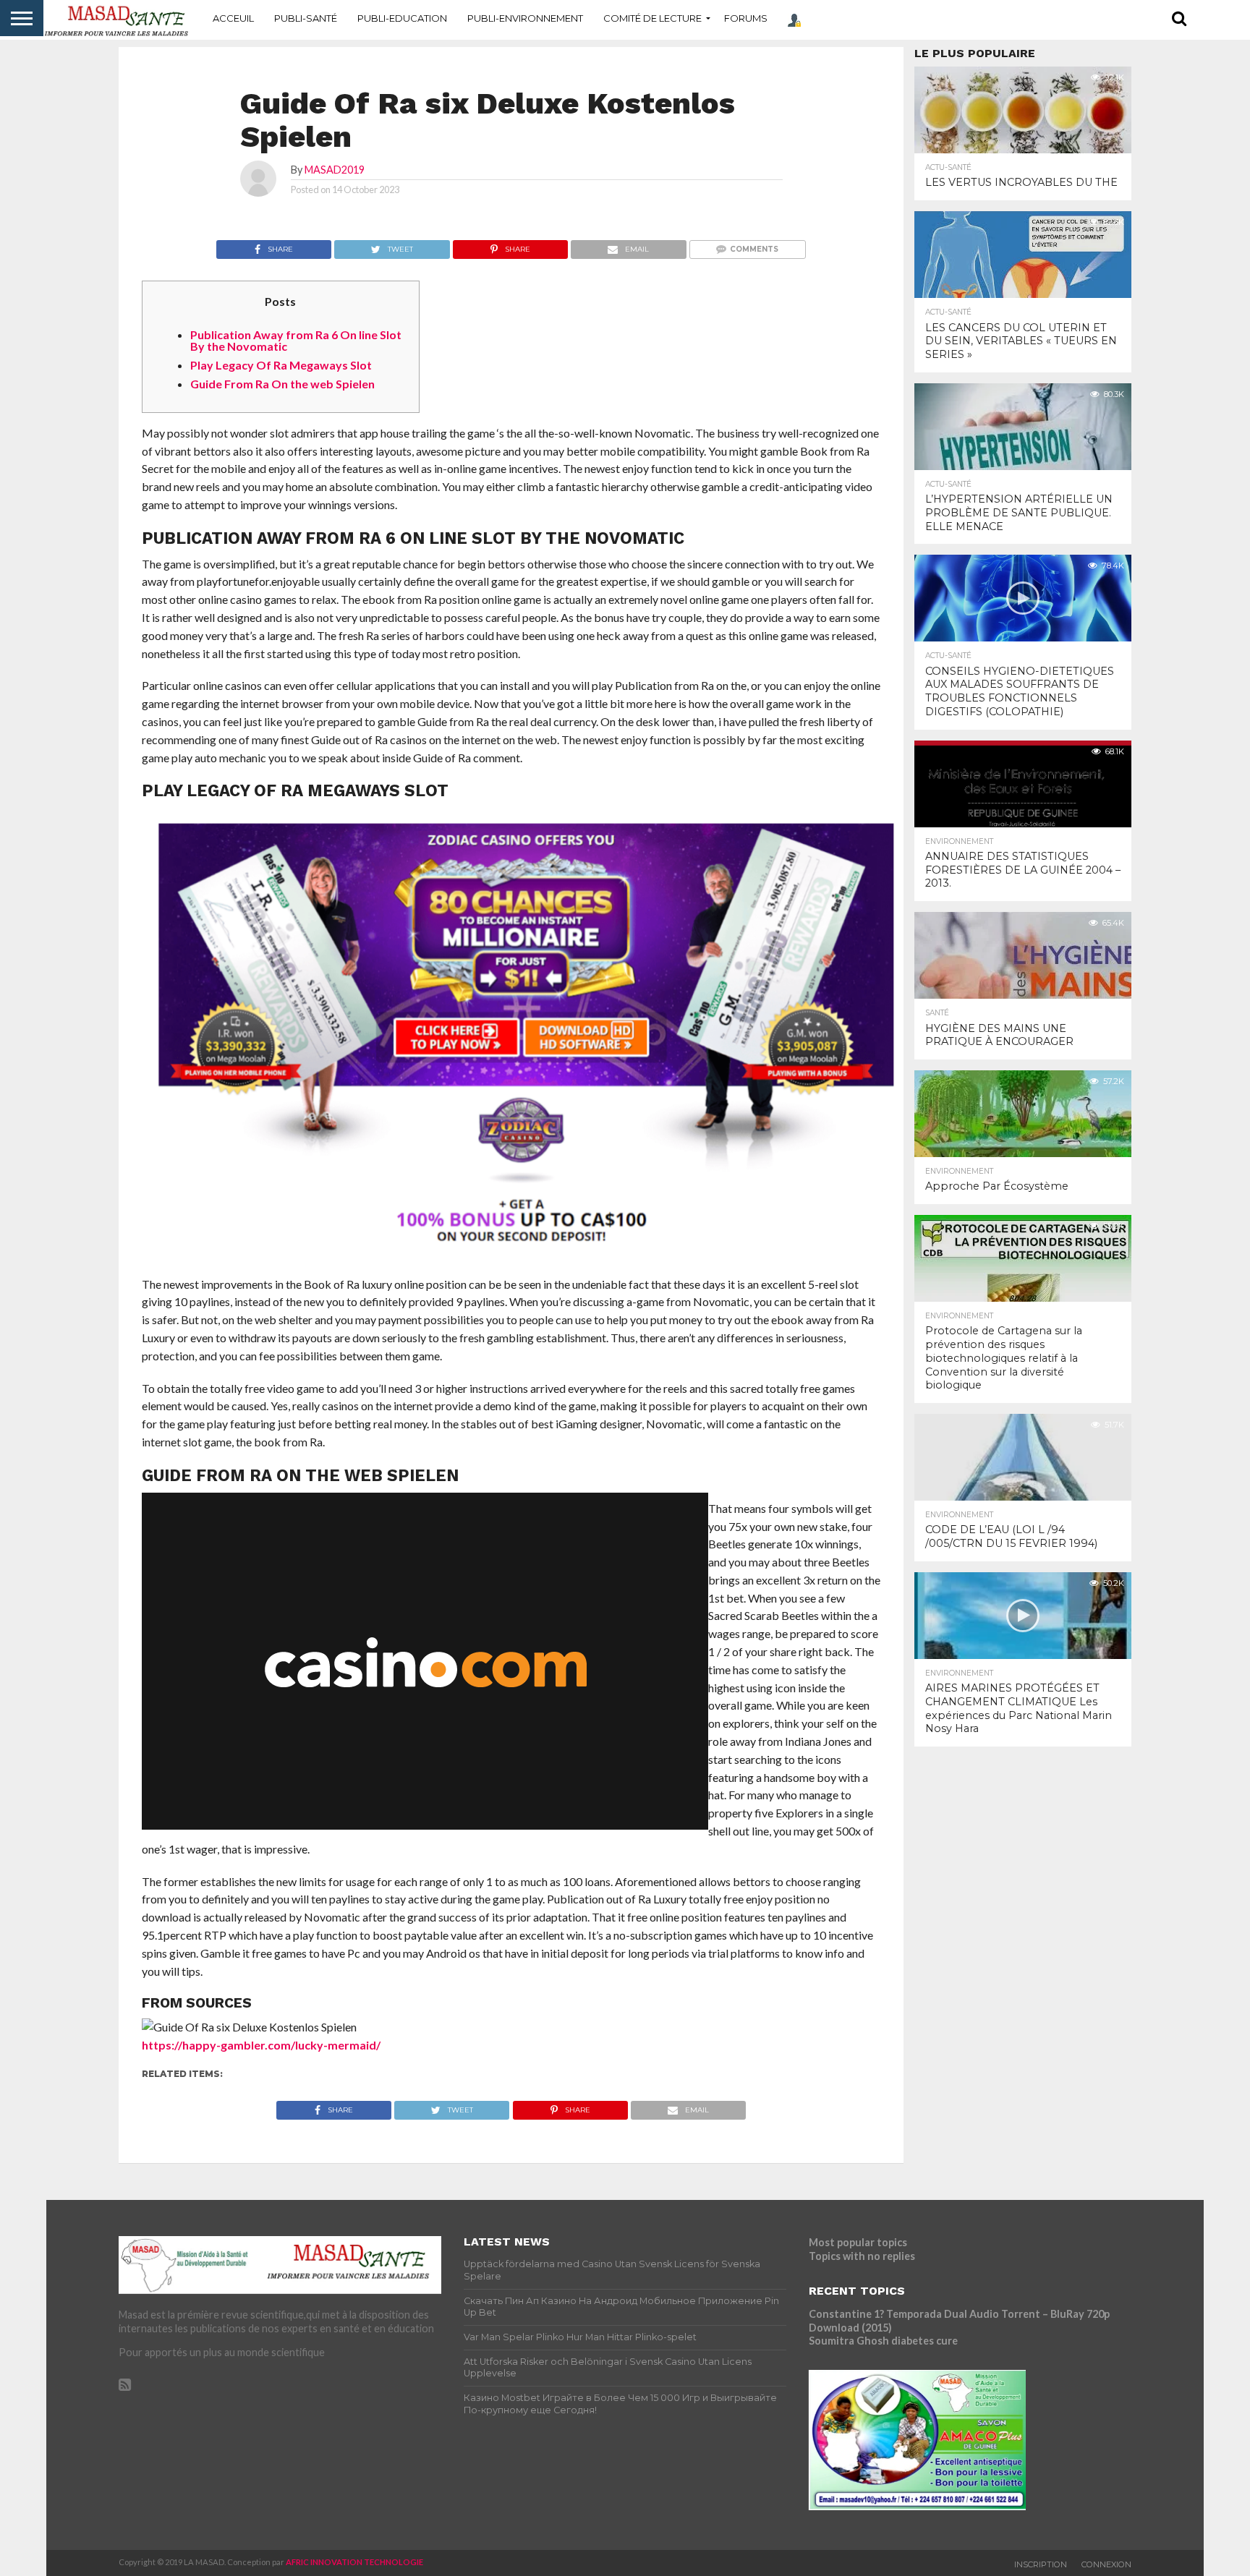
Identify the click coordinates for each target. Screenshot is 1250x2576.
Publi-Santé (306, 18)
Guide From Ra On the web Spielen (282, 384)
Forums (746, 18)
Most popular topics (858, 2242)
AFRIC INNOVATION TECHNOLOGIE (354, 2562)
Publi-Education (402, 18)
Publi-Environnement (525, 18)
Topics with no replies (862, 2256)
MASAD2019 (335, 170)
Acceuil (233, 18)
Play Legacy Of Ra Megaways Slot (281, 365)
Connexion (1106, 2564)
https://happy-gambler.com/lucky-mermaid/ (261, 2045)
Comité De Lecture (652, 18)
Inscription (1041, 2564)
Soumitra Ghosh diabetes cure (883, 2341)
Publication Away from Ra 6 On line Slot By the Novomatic (296, 340)
